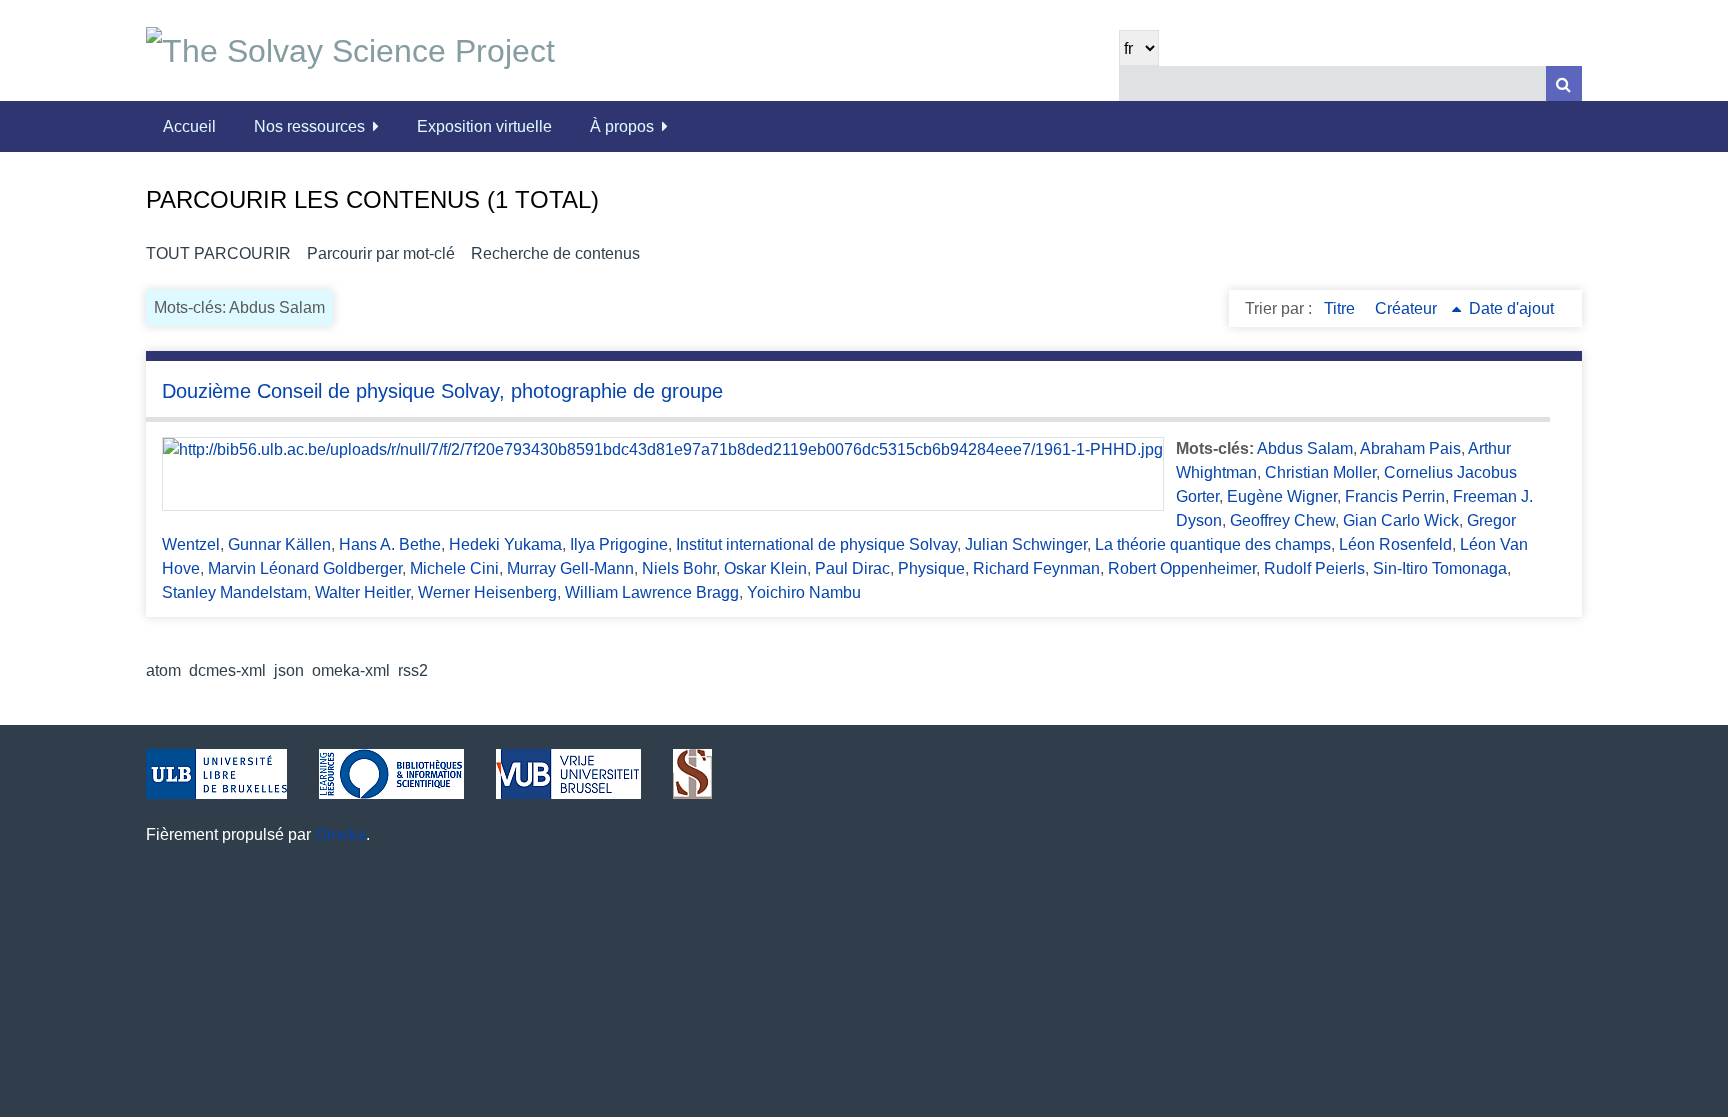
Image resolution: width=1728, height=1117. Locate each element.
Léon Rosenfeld (1395, 544)
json (289, 670)
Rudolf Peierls (1314, 568)
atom (163, 670)
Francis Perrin (1395, 496)
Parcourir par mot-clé (381, 253)
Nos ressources (309, 126)
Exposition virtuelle (484, 126)
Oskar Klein (765, 568)
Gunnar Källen (279, 544)
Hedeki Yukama (505, 544)
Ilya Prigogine (619, 544)
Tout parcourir (218, 253)
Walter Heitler (362, 592)
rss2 (413, 670)
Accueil (189, 126)
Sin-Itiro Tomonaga (1440, 568)
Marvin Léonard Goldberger (305, 568)
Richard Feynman (1036, 568)
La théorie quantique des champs (1213, 544)
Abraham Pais (1410, 448)
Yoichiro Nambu (804, 592)
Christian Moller (1320, 472)
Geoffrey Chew (1282, 520)
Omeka (340, 834)
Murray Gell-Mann (570, 568)
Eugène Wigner (1282, 496)
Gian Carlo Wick (1401, 520)
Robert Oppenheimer (1182, 568)
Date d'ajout (1511, 308)
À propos (622, 126)
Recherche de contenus (555, 253)
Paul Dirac (852, 568)
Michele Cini (454, 568)
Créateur (1408, 308)
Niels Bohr (679, 568)
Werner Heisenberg (487, 592)
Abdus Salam (1305, 448)
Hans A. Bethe (390, 544)
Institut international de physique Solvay (816, 544)
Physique (931, 568)
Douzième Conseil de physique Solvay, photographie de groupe (442, 391)
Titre (1341, 308)
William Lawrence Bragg (652, 592)
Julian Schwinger (1026, 544)
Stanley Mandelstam (234, 592)
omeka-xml (351, 670)
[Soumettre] (1564, 83)
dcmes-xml (227, 670)
